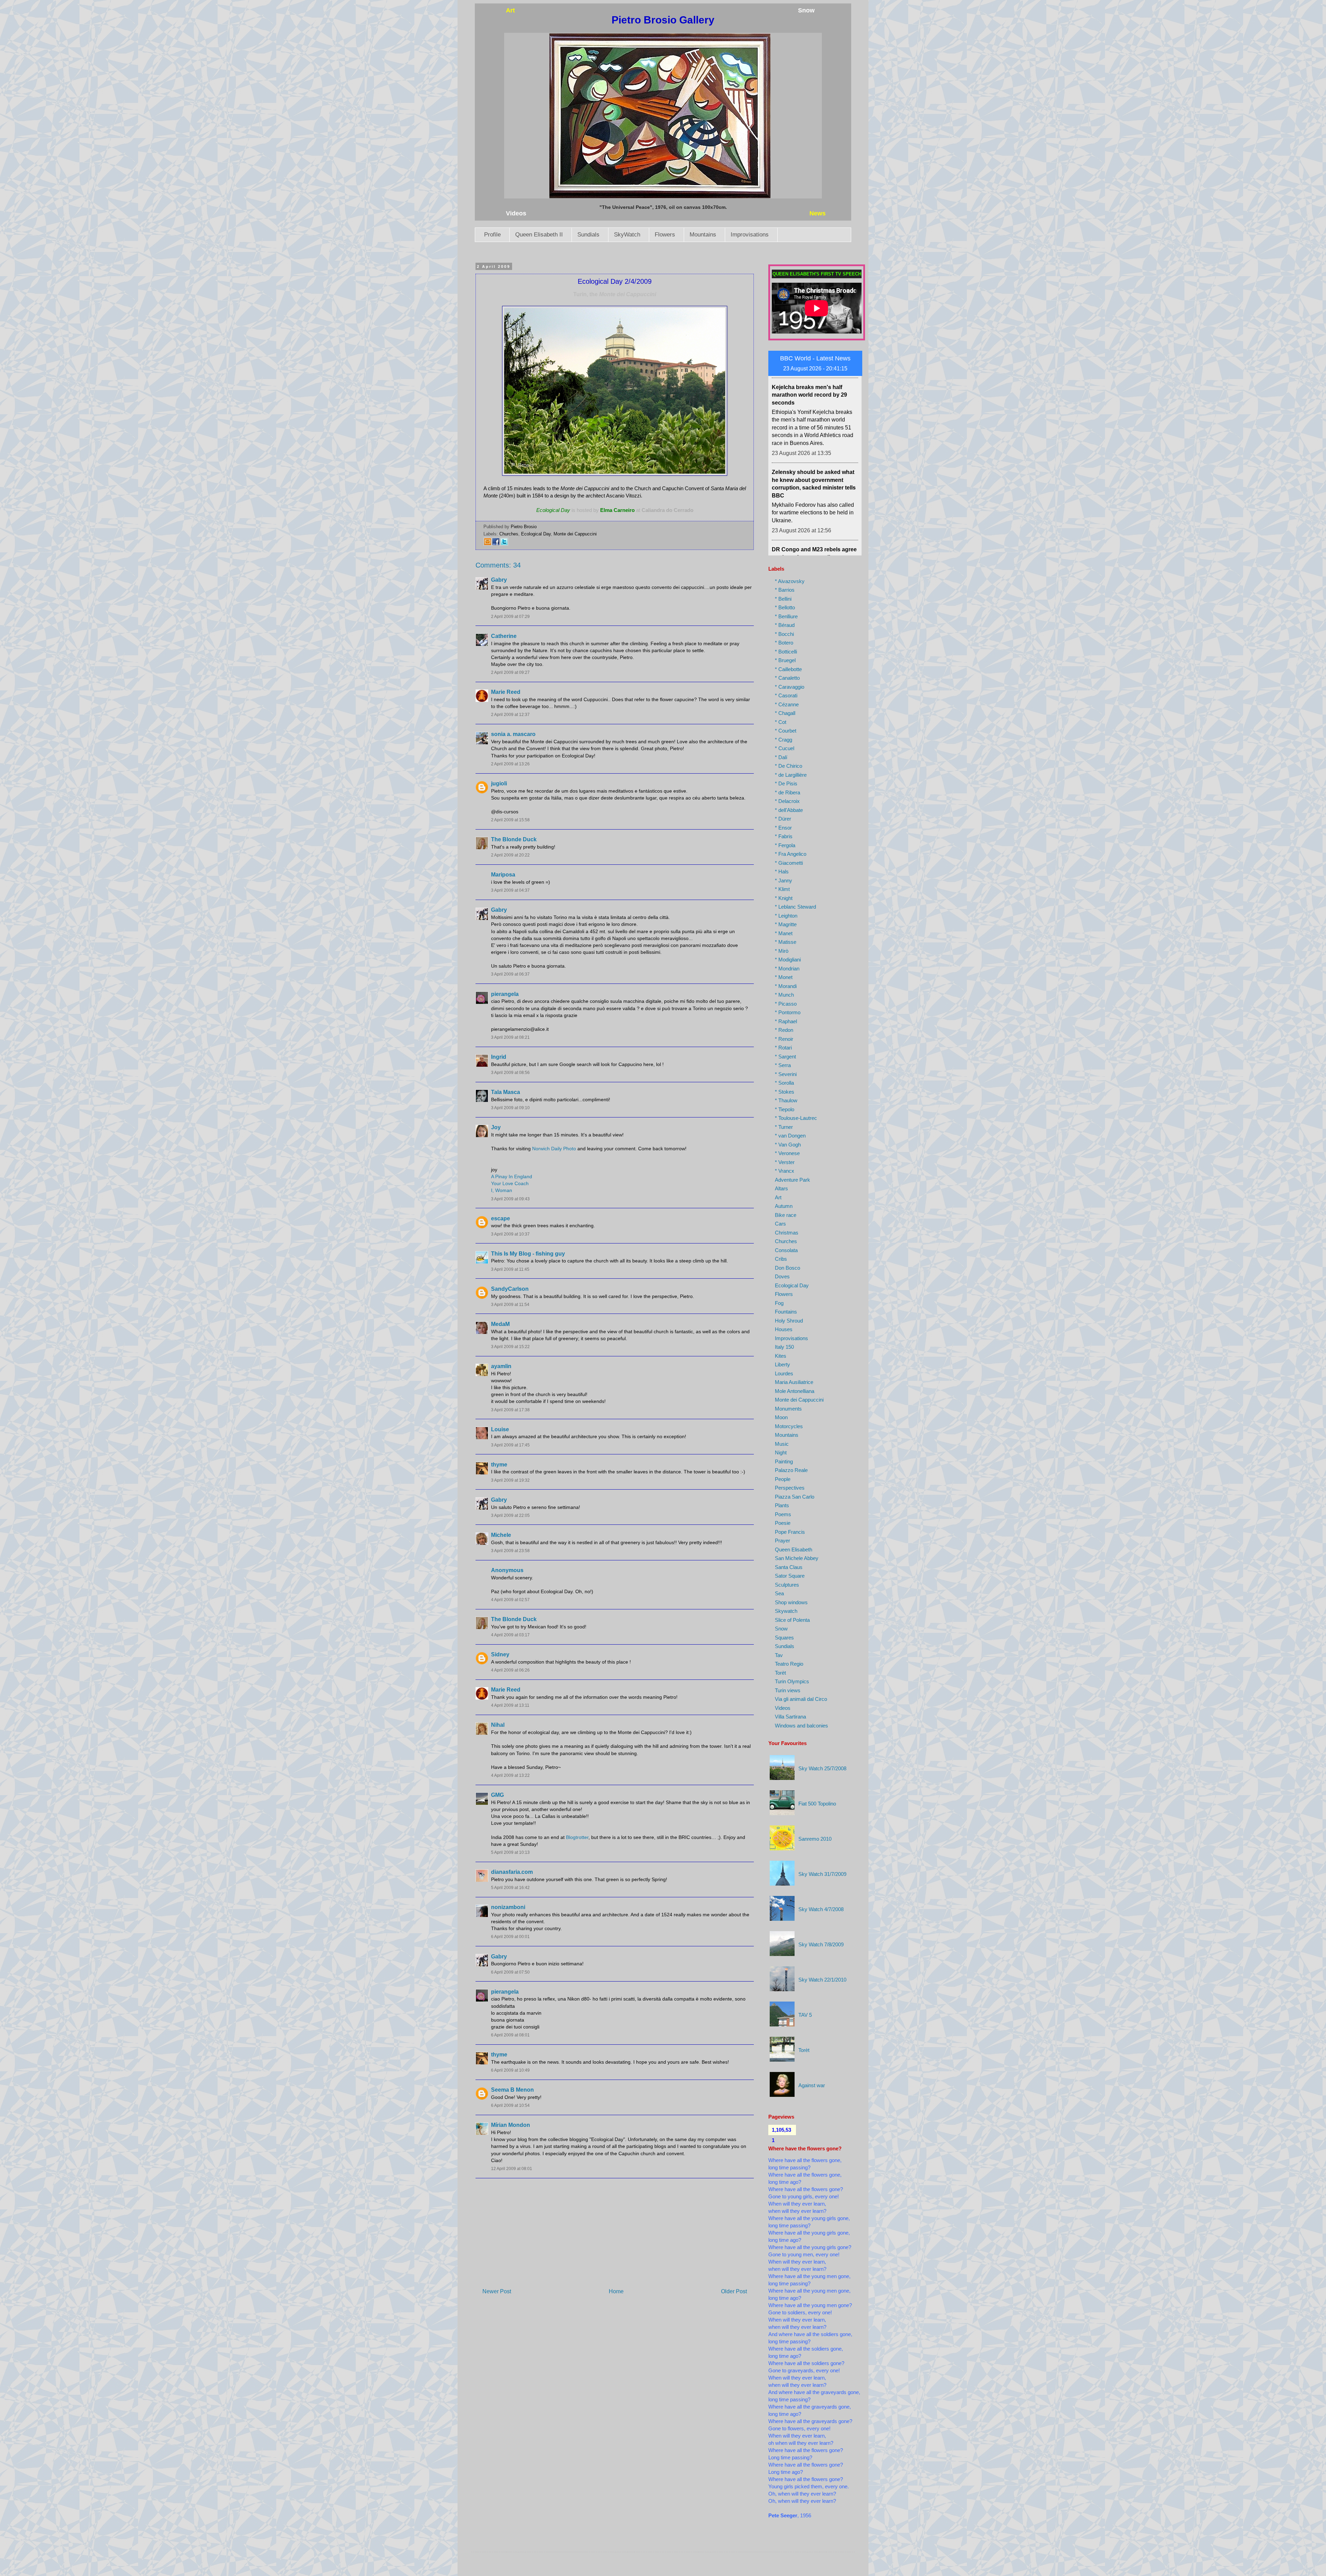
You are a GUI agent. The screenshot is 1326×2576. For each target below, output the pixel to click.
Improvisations (750, 235)
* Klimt (782, 889)
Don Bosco (787, 1268)
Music (782, 1444)
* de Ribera (787, 792)
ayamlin (501, 1366)
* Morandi (786, 986)
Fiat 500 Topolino (817, 1804)
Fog (779, 1303)
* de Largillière (791, 775)
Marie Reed (506, 692)
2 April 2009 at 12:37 (510, 715)
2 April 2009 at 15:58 (510, 820)
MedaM (500, 1324)
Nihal (498, 1725)
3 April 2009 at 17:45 (510, 1445)
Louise (500, 1429)
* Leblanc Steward (795, 907)
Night (781, 1452)
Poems (783, 1514)
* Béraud (785, 625)
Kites (781, 1356)
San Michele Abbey (797, 1558)
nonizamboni (508, 1907)
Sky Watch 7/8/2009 (821, 1944)
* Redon (784, 1030)
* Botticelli (786, 652)
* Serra (783, 1065)
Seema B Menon (512, 2090)
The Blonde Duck (514, 839)
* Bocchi (784, 634)
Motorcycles (789, 1426)
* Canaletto (787, 678)
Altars (781, 1188)
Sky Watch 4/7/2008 (821, 1909)
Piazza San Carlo (795, 1497)
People (783, 1479)
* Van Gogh (788, 1145)
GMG (497, 1795)
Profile (492, 235)
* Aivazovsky (790, 581)
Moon (781, 1417)
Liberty (782, 1364)
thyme (499, 1465)
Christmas (787, 1233)
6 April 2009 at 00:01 (510, 1937)
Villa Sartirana (790, 1717)
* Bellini (783, 599)
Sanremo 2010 (815, 1839)
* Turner (784, 1127)
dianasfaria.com (512, 1872)
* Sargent (785, 1057)
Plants (782, 1505)
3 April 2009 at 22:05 (510, 1515)
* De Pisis (786, 783)
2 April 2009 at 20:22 (510, 855)
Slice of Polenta (792, 1620)
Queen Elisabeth (794, 1550)
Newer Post (497, 2291)
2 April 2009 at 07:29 (510, 617)
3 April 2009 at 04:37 (510, 890)
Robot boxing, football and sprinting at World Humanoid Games (809, 505)
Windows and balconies (801, 1726)
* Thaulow (786, 1100)
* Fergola (785, 845)
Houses (784, 1329)
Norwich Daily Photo (554, 1149)
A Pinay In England (512, 1176)
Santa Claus (789, 1567)
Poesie (783, 1523)
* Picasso (786, 1004)
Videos (783, 1708)
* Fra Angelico (791, 854)
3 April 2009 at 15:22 (510, 1347)
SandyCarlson (510, 1289)
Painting (784, 1461)
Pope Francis (790, 1532)
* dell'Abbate (789, 810)
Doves (782, 1276)
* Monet (784, 977)
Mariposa (503, 875)
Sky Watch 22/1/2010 (822, 1980)
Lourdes (784, 1373)
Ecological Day (536, 534)
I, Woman (502, 1190)
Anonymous (507, 1570)
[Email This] (488, 544)
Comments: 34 (498, 565)
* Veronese (787, 1153)
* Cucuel (785, 748)
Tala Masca (506, 1092)
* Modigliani (788, 960)
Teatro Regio (789, 1664)
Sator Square (790, 1576)
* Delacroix (787, 801)
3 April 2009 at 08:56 (510, 1073)
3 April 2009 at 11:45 (510, 1269)
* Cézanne (787, 704)
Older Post (734, 2291)
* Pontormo (788, 1012)
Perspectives (790, 1488)
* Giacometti (789, 863)
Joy (496, 1127)
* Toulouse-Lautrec (796, 1118)
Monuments (788, 1409)
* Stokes (785, 1092)
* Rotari (783, 1048)
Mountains (703, 235)
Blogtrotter (577, 1837)
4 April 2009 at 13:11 (510, 1705)
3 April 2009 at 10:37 (510, 1234)
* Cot (781, 722)
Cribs (781, 1259)
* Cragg (784, 740)
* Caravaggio (790, 687)
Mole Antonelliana (795, 1391)
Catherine (504, 636)
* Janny (784, 880)
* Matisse (786, 942)
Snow (781, 1629)
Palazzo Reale (791, 1470)
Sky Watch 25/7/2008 (822, 1768)
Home (616, 2291)
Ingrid (499, 1057)
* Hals (782, 871)
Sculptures (787, 1585)
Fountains (786, 1312)
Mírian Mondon (511, 2125)
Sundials (588, 235)
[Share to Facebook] (496, 544)
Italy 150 (784, 1347)
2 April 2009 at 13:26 (510, 764)
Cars (780, 1224)
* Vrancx (785, 1171)
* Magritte (786, 924)
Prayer (782, 1541)
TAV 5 (805, 2015)
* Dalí (781, 757)
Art (778, 1197)
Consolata (786, 1250)
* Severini (786, 1074)
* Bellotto (785, 607)
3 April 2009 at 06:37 (510, 974)
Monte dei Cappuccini (575, 534)
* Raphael (786, 1021)
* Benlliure (786, 616)
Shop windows (791, 1602)
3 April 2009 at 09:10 (510, 1108)
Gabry (499, 580)
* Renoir (784, 1039)
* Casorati (786, 695)
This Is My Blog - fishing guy (528, 1254)
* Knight (784, 898)
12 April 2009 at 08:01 (512, 2169)
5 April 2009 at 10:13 (510, 1852)
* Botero (784, 643)
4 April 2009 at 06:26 (510, 1670)
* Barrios (785, 590)
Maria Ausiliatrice (794, 1382)
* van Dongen (790, 1136)
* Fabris (784, 836)
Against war (812, 2085)
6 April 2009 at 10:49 (510, 2070)
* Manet (784, 933)
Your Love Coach (510, 1183)
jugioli (499, 783)
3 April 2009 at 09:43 (510, 1199)
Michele (501, 1535)
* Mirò (782, 951)
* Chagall (785, 713)
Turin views (788, 1690)
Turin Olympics (792, 1681)
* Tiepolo (785, 1109)
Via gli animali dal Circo (801, 1699)
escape (501, 1218)
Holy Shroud (789, 1321)
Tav (779, 1655)
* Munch (784, 995)
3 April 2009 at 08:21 (510, 1037)
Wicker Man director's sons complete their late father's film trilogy (812, 427)
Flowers (665, 235)
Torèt (780, 1673)
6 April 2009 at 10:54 (510, 2105)
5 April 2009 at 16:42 (510, 1888)
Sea (779, 1593)
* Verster (785, 1162)
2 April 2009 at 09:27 (510, 672)
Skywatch (786, 1611)
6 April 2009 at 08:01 (510, 2035)
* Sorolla (784, 1083)
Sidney (500, 1654)
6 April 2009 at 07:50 (510, 1972)
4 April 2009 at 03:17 (510, 1635)
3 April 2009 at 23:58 (510, 1551)
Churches (509, 534)
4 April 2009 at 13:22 (510, 1775)
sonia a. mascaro (513, 734)
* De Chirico (789, 766)
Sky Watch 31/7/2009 (822, 1874)
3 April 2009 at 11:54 (510, 1305)
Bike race (786, 1215)
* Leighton (786, 916)
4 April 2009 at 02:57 (510, 1600)
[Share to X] (504, 544)
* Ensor (783, 828)
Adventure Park (792, 1180)
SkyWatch (627, 235)
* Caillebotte (788, 669)
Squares (784, 1638)
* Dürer (783, 819)
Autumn (784, 1206)
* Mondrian (787, 969)
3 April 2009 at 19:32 (510, 1480)
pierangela (505, 994)
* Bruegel (785, 660)
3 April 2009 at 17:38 (510, 1410)
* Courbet (786, 731)
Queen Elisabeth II (539, 235)
